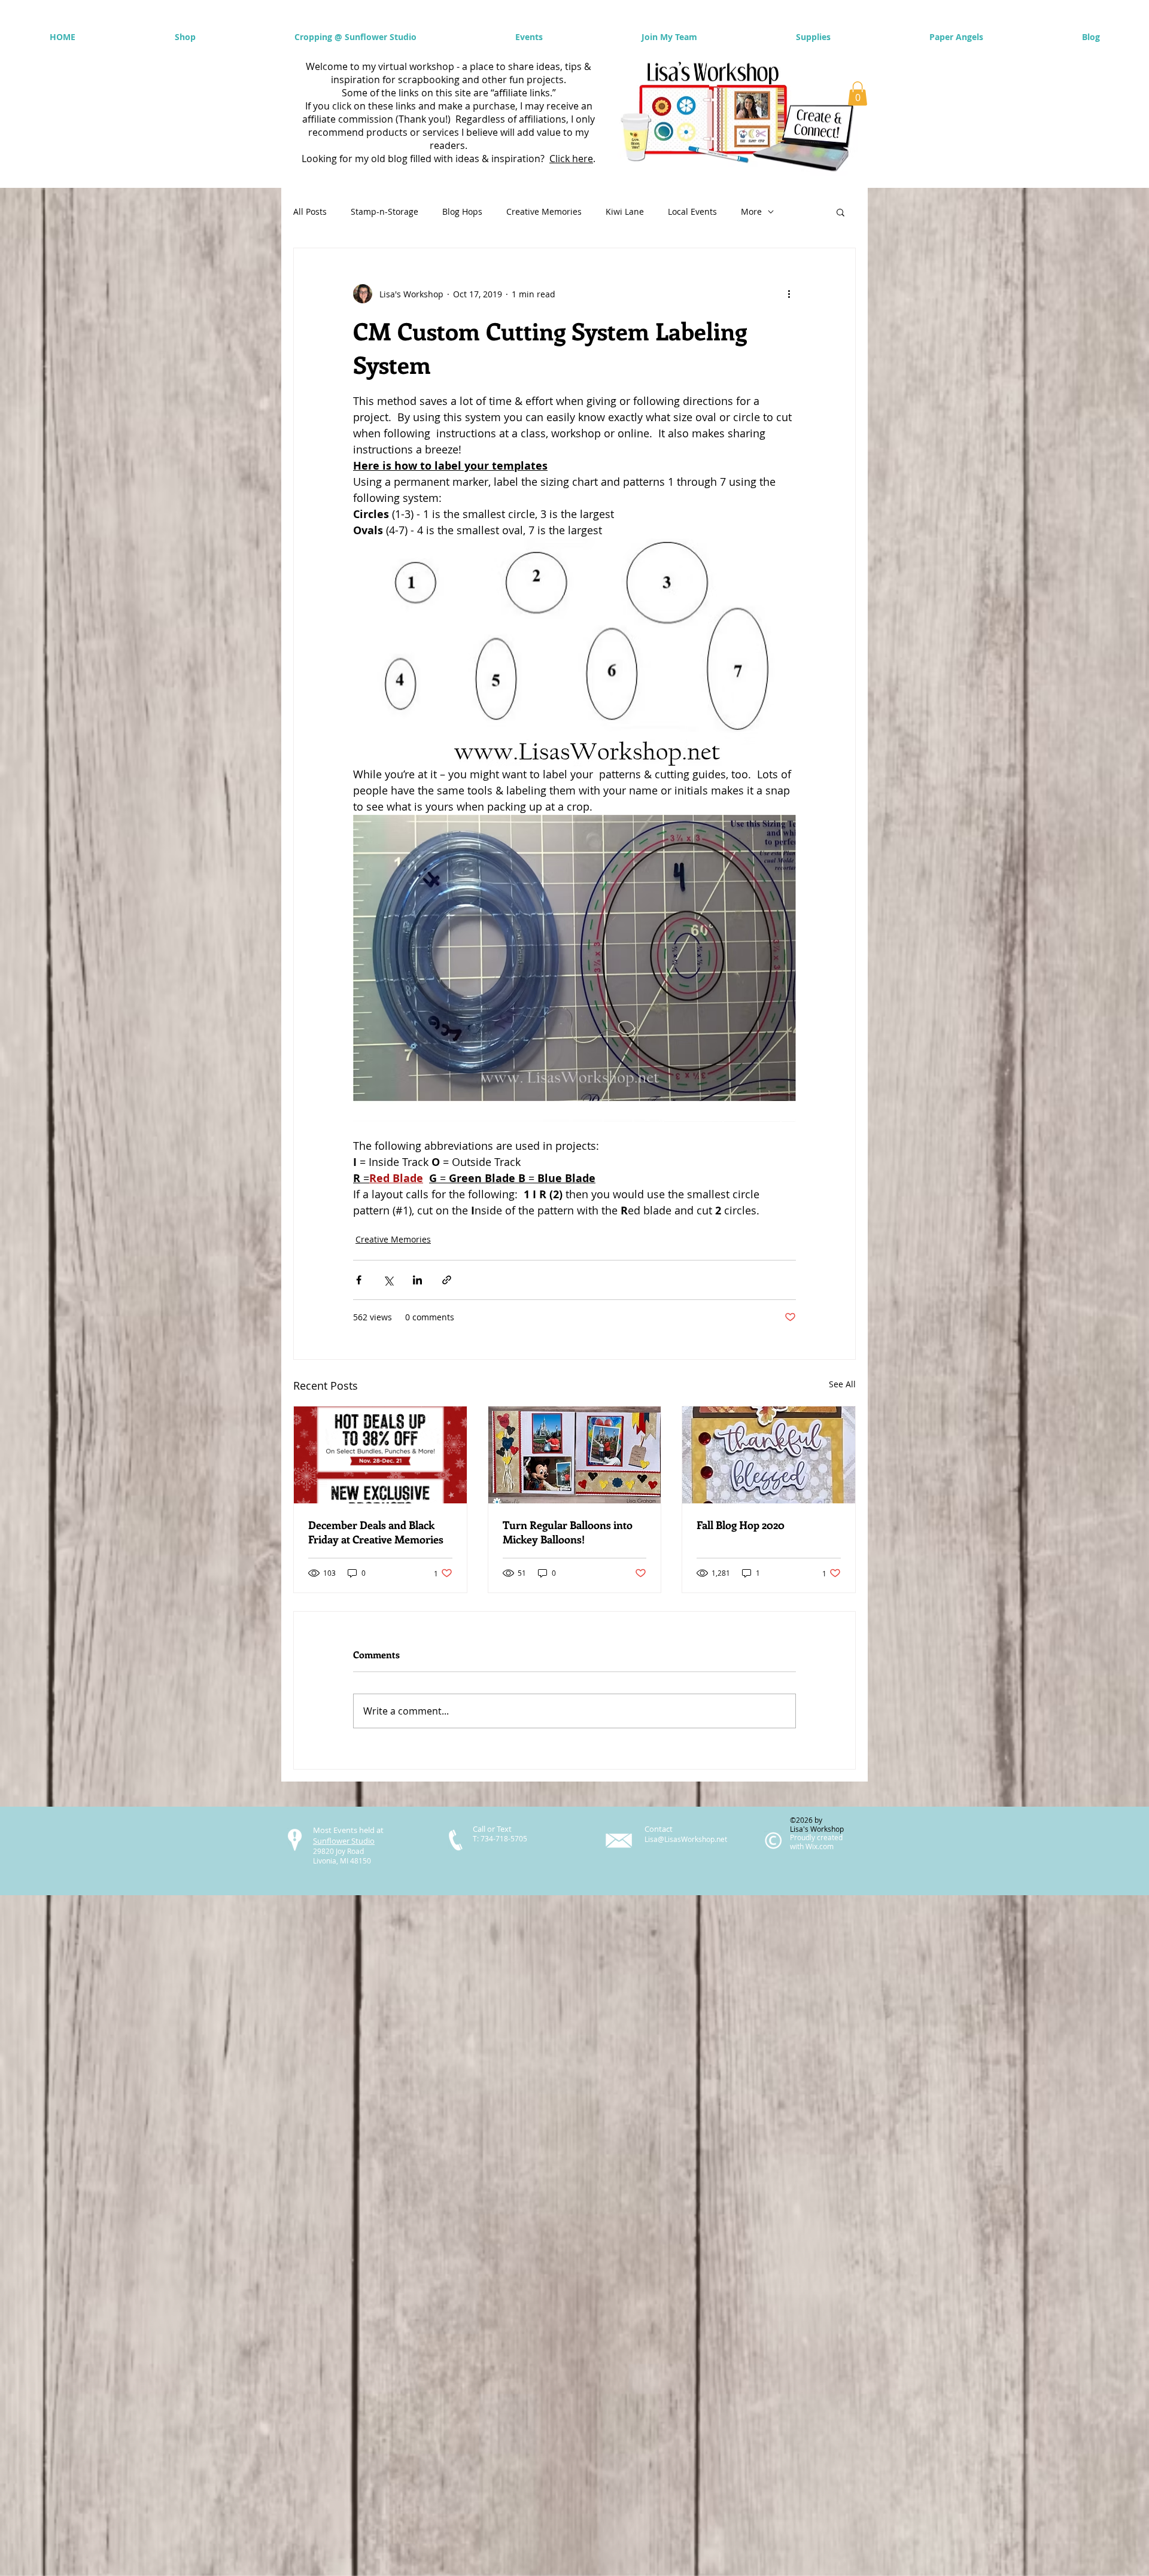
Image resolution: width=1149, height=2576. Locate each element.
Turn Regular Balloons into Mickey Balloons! (568, 1532)
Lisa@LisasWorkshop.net (686, 1839)
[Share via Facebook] (359, 1280)
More (751, 211)
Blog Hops (462, 211)
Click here (571, 159)
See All (842, 1384)
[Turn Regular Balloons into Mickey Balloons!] (575, 1455)
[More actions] (789, 294)
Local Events (692, 211)
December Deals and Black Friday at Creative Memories (376, 1532)
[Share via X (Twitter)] (388, 1280)
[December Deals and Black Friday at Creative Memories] (380, 1455)
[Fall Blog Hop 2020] (769, 1455)
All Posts (310, 211)
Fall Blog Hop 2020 (741, 1525)
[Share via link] (447, 1280)
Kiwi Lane (625, 211)
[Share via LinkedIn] (417, 1280)
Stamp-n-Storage (384, 211)
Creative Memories (544, 211)
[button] (858, 94)
